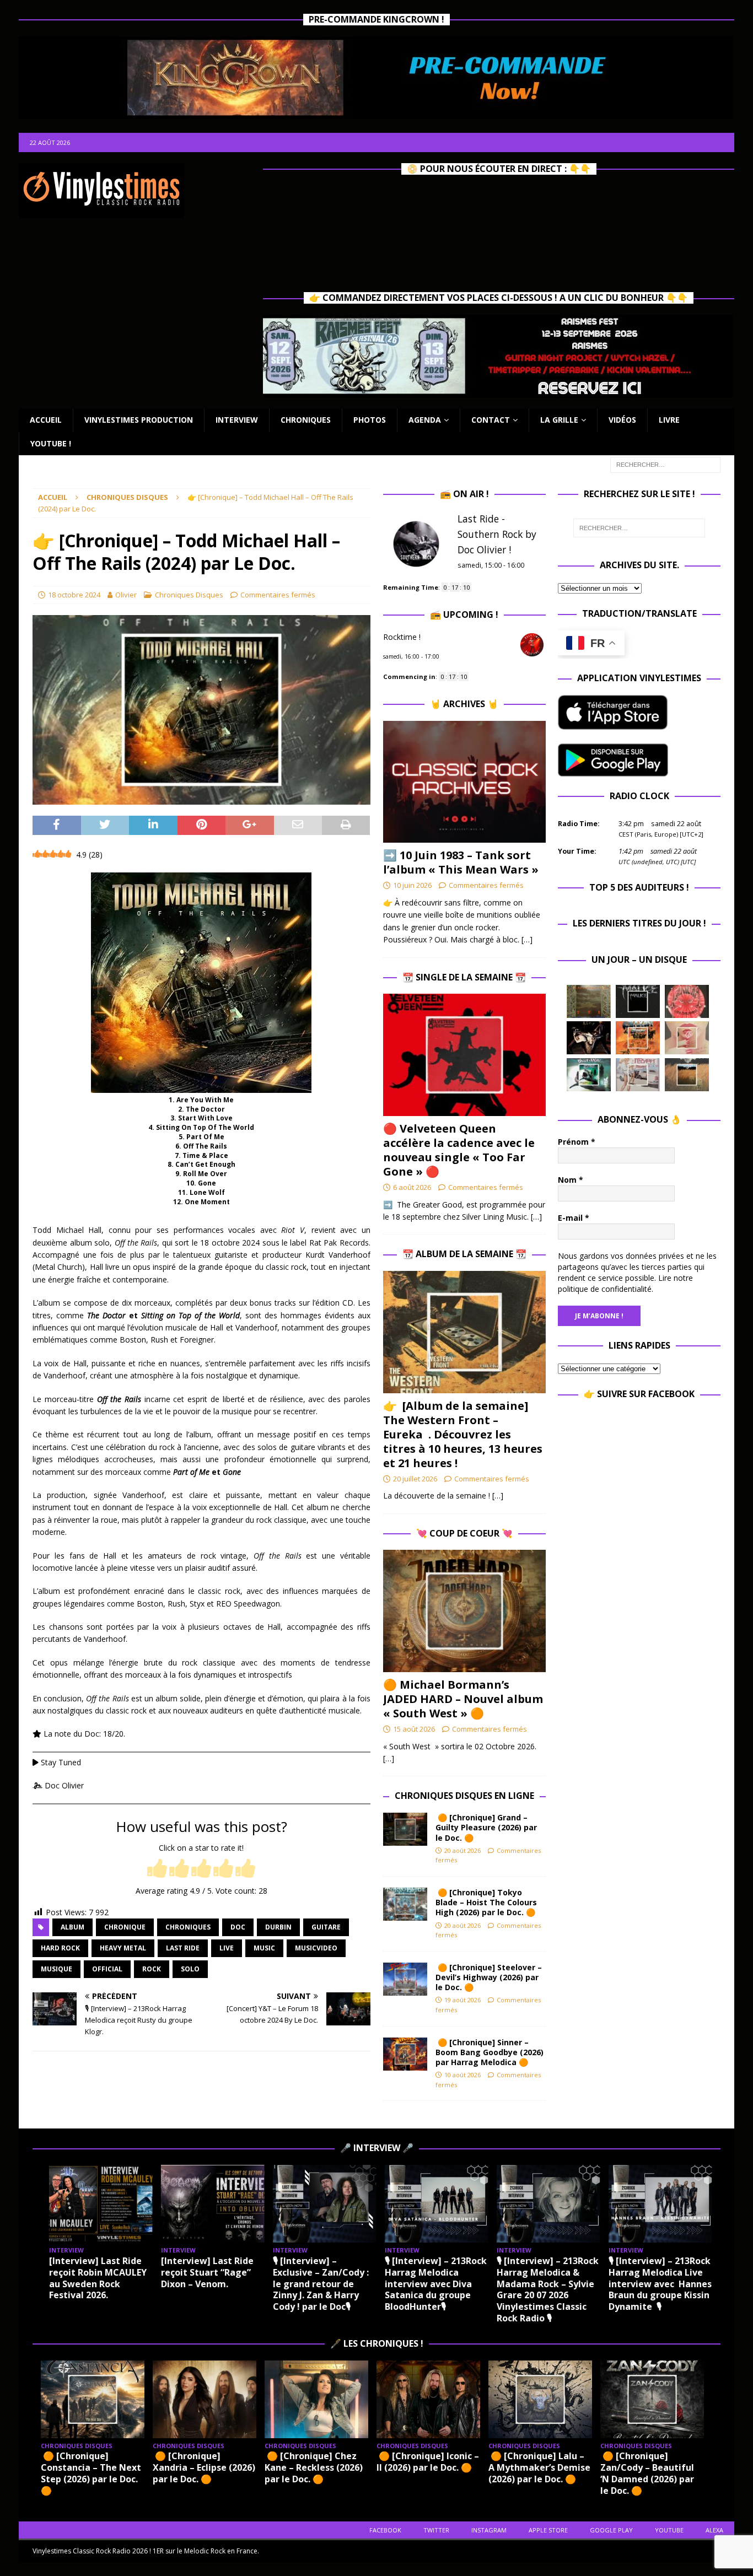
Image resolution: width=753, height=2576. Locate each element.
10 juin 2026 (412, 885)
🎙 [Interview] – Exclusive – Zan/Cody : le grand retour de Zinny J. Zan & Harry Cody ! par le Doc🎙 (321, 2284)
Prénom (577, 1142)
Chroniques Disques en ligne (464, 1796)
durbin (278, 1927)
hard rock (60, 1948)
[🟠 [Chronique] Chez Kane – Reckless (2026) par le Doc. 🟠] (316, 2399)
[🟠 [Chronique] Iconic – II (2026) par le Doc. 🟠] (428, 2399)
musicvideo (316, 1948)
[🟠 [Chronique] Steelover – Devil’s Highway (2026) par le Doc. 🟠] (405, 1979)
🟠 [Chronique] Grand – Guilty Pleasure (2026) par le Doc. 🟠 (486, 1827)
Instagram (489, 2530)
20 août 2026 (462, 1850)
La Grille (559, 420)
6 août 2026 (412, 1187)
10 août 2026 (462, 2075)
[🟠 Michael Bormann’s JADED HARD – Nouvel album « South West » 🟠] (464, 1611)
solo (190, 1969)
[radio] (157, 1869)
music (264, 1948)
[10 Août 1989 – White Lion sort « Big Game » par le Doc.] (687, 1075)
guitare (326, 1927)
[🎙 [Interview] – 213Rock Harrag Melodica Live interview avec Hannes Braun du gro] (660, 2204)
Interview (237, 420)
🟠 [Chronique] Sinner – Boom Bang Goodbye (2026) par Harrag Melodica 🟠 (490, 2052)
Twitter (436, 2530)
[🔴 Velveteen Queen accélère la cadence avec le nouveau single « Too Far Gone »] (464, 1055)
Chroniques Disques (189, 595)
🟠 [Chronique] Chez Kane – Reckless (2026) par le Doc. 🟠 (314, 2467)
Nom (571, 1180)
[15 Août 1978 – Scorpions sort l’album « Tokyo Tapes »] (589, 1038)
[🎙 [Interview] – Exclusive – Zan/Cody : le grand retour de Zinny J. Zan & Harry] (325, 2204)
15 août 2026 (414, 1729)
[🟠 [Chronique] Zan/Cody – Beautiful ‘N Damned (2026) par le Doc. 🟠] (652, 2399)
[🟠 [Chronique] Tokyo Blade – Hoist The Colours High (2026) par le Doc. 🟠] (405, 1904)
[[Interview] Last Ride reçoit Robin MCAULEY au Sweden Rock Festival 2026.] (101, 2204)
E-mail (574, 1218)
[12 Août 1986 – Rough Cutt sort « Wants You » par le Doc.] (638, 1075)
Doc (238, 1927)
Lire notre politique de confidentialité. (625, 1283)
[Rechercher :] (665, 464)
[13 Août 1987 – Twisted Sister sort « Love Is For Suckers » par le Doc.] (687, 1038)
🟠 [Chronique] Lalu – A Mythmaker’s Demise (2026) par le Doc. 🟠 (539, 2467)
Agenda (425, 420)
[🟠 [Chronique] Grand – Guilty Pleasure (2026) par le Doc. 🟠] (405, 1829)
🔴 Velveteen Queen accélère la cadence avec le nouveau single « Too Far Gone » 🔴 (459, 1150)
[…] (527, 939)
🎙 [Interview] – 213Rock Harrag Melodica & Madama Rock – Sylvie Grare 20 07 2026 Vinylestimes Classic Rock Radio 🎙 (548, 2289)
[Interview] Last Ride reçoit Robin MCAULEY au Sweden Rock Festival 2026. (98, 2278)
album (72, 1927)
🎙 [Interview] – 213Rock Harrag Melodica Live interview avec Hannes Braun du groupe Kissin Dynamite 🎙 (660, 2284)
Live (227, 1948)
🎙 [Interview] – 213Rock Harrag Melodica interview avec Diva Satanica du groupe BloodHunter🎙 (436, 2284)
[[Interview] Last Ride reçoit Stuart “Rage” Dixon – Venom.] (213, 2204)
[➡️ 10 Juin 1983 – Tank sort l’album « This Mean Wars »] (464, 782)
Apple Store (548, 2530)
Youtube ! (51, 443)
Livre (669, 420)
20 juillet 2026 (415, 1479)
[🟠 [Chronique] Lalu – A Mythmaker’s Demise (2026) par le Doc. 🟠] (540, 2399)
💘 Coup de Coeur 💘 (464, 1533)
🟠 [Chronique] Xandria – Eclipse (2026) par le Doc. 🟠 (204, 2467)
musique (57, 1969)
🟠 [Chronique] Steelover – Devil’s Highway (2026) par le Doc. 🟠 (489, 1977)
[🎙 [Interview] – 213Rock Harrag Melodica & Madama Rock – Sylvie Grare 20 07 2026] (548, 2204)
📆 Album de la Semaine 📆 (464, 1254)
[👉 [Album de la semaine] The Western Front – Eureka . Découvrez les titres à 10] (464, 1332)
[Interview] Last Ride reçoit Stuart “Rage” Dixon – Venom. (207, 2272)
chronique (125, 1927)
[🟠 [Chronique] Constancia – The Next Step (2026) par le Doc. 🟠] (93, 2399)
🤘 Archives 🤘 (464, 704)
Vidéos (622, 420)
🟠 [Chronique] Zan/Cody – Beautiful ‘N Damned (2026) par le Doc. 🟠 (647, 2473)
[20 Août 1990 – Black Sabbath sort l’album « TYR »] (589, 1001)
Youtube (669, 2530)
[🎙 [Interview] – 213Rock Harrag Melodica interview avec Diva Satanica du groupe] (437, 2204)
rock (152, 1969)
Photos (370, 420)
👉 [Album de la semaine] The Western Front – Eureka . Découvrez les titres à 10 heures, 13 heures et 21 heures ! (463, 1434)
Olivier (126, 595)
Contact (491, 420)
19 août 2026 (462, 2000)
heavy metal (123, 1948)
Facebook (385, 2530)
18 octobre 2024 (74, 595)
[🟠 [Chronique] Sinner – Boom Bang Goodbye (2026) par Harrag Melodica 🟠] (405, 2054)
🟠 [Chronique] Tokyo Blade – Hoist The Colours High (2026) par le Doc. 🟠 (488, 1902)
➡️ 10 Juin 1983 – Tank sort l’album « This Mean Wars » (461, 862)
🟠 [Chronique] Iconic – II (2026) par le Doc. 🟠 (428, 2462)
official (107, 1969)
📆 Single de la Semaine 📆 (464, 977)
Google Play (611, 2530)
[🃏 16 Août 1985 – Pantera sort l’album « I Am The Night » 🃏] (687, 1001)
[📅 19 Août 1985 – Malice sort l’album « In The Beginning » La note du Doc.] (638, 1001)
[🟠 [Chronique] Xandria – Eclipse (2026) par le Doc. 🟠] (205, 2399)
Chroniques (306, 420)
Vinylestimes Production (139, 420)
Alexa (714, 2530)
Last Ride (183, 1948)
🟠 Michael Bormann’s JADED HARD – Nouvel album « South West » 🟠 (463, 1699)
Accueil (46, 420)
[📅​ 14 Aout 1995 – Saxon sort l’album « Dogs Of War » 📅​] (638, 1038)
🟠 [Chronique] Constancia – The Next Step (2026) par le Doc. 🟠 (91, 2473)
